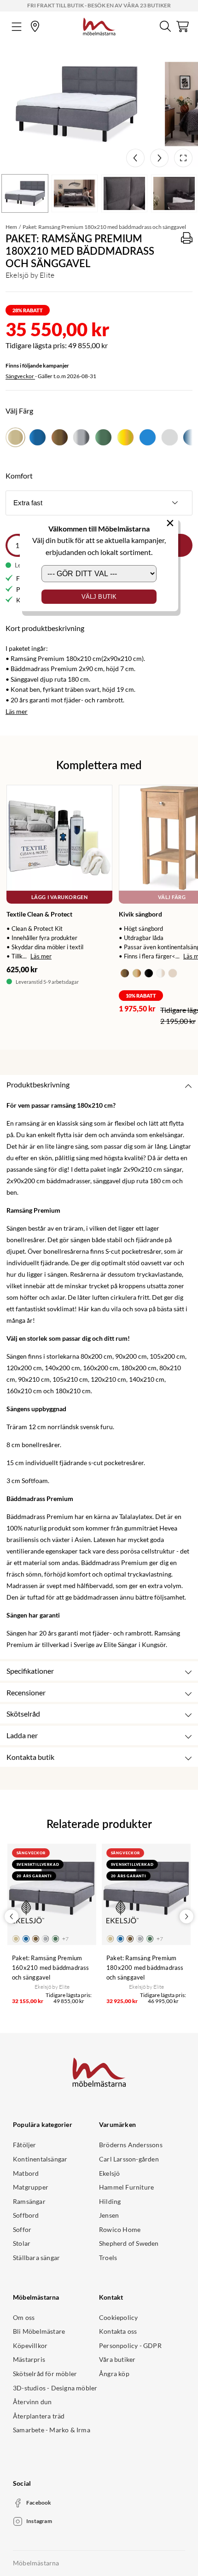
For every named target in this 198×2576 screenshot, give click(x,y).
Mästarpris (29, 2359)
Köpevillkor (30, 2345)
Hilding (110, 2201)
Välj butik (99, 597)
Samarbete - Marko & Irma (52, 2430)
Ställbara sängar (36, 2258)
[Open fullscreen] (183, 158)
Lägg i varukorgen (59, 897)
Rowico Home (120, 2229)
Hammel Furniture (126, 2187)
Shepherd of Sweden (129, 2243)
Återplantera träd (39, 2416)
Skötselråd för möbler (45, 2374)
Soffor (22, 2229)
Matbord (26, 2173)
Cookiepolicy (118, 2317)
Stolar (22, 2243)
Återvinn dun (32, 2402)
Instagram (39, 2521)
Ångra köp (114, 2374)
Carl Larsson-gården (129, 2159)
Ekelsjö (109, 2173)
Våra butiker (117, 2359)
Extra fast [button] (28, 503)
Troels (108, 2258)
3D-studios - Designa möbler (55, 2388)
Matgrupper (31, 2187)
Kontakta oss (118, 2331)
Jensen (109, 2215)
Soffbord (26, 2215)
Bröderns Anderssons (131, 2145)
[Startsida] (99, 25)
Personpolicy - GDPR (130, 2345)
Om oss (24, 2317)
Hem (11, 227)
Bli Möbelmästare (39, 2331)
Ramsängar (29, 2201)
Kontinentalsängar (40, 2159)
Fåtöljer (25, 2145)
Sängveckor (20, 376)
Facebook (39, 2503)
